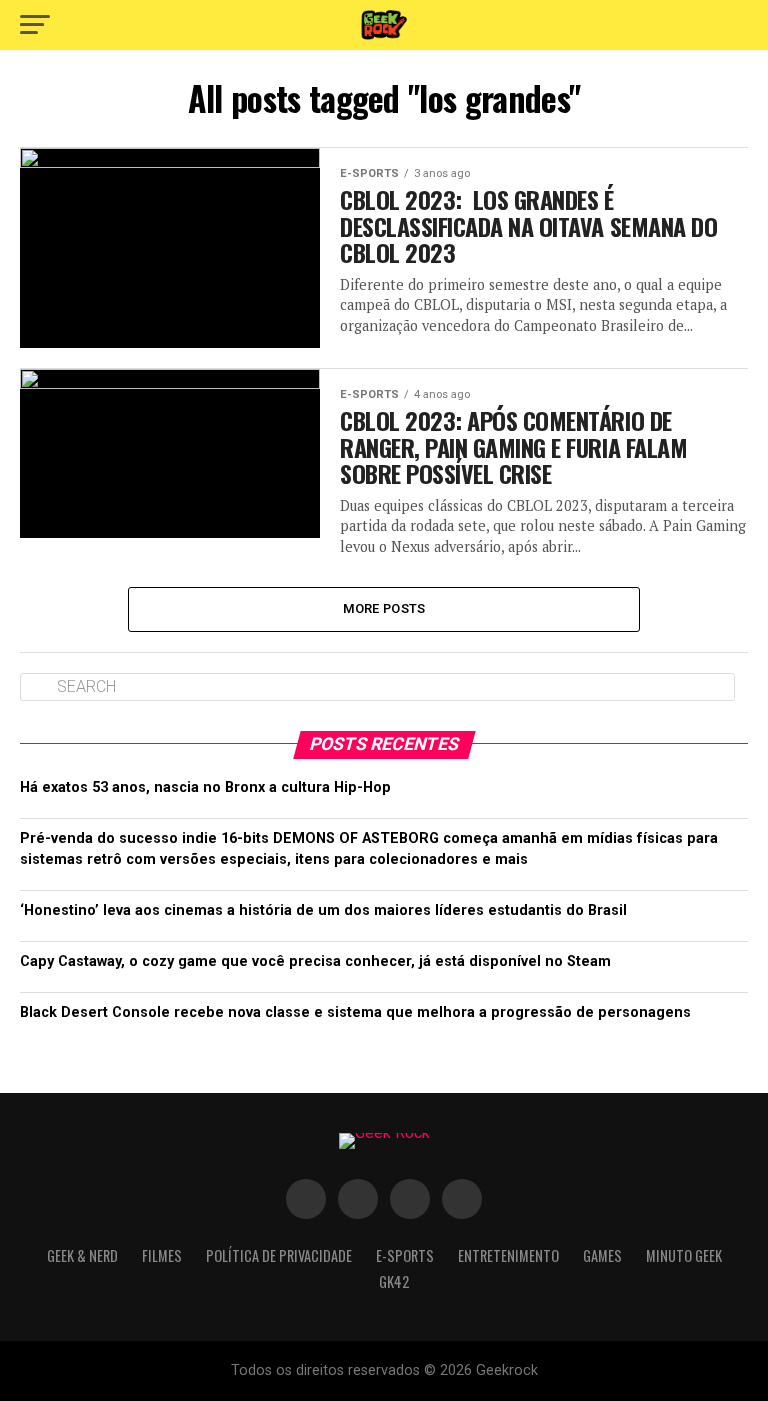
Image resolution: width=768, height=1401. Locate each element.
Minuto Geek (684, 1255)
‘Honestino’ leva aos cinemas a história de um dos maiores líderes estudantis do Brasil (323, 910)
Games (602, 1255)
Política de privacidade (279, 1255)
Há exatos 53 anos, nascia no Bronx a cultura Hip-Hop (205, 787)
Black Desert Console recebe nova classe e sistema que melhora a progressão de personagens (355, 1012)
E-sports (405, 1255)
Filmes (162, 1255)
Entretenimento (508, 1255)
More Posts (384, 608)
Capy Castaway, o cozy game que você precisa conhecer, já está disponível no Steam (315, 961)
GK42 (394, 1281)
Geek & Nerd (82, 1255)
